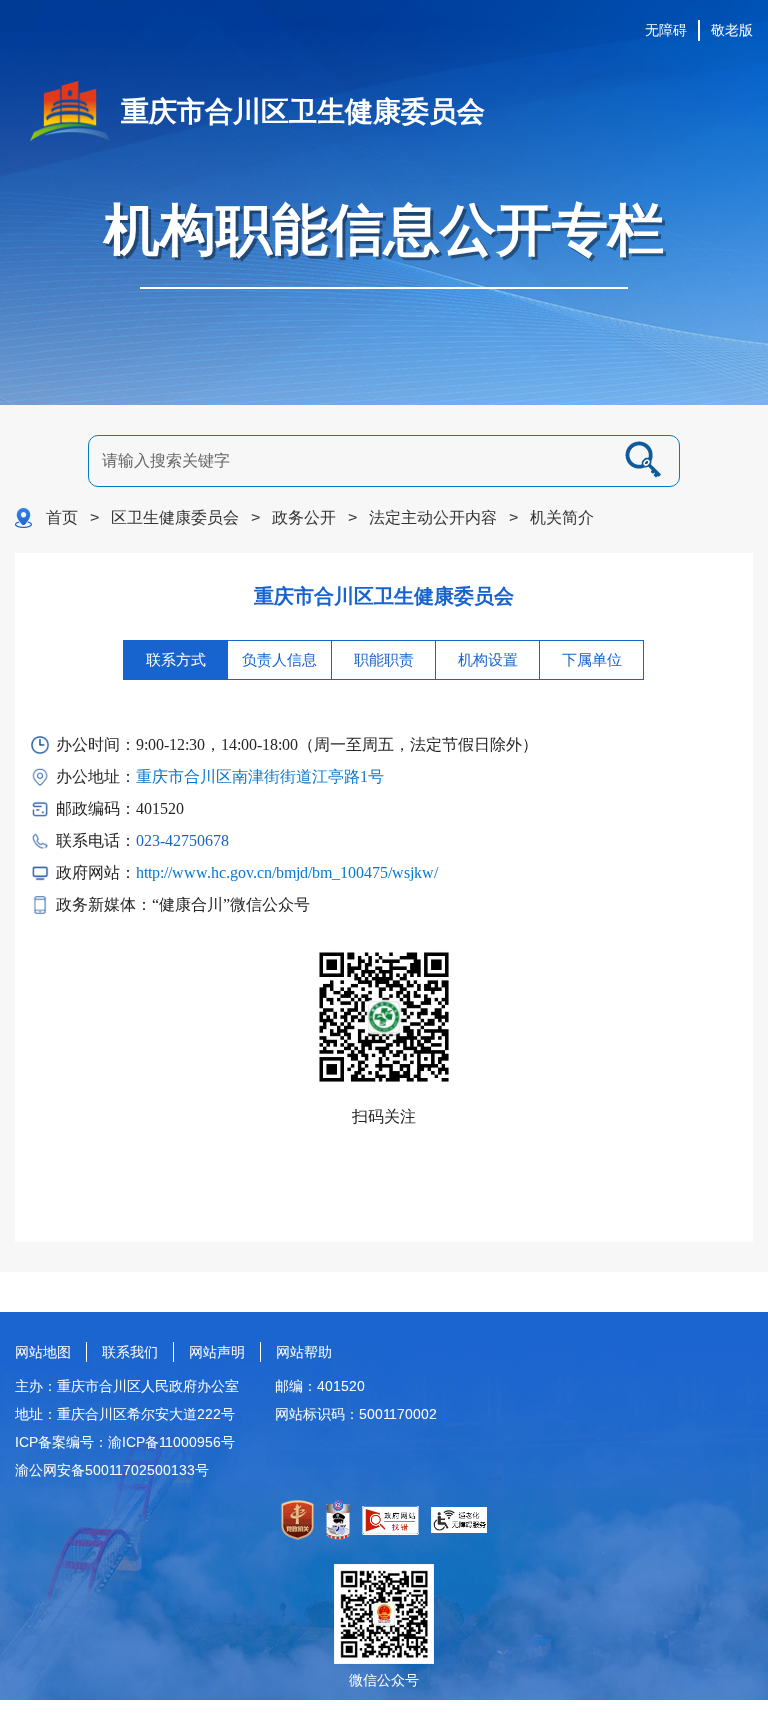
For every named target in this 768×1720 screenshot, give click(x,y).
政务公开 (304, 517)
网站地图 (43, 1352)
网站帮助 (304, 1352)
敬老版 (732, 30)
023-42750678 (182, 840)
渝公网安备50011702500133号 (112, 1470)
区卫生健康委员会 (175, 517)
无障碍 (666, 30)
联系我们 (130, 1352)
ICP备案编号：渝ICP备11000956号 (125, 1442)
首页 (62, 517)
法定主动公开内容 (433, 517)
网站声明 (217, 1352)
